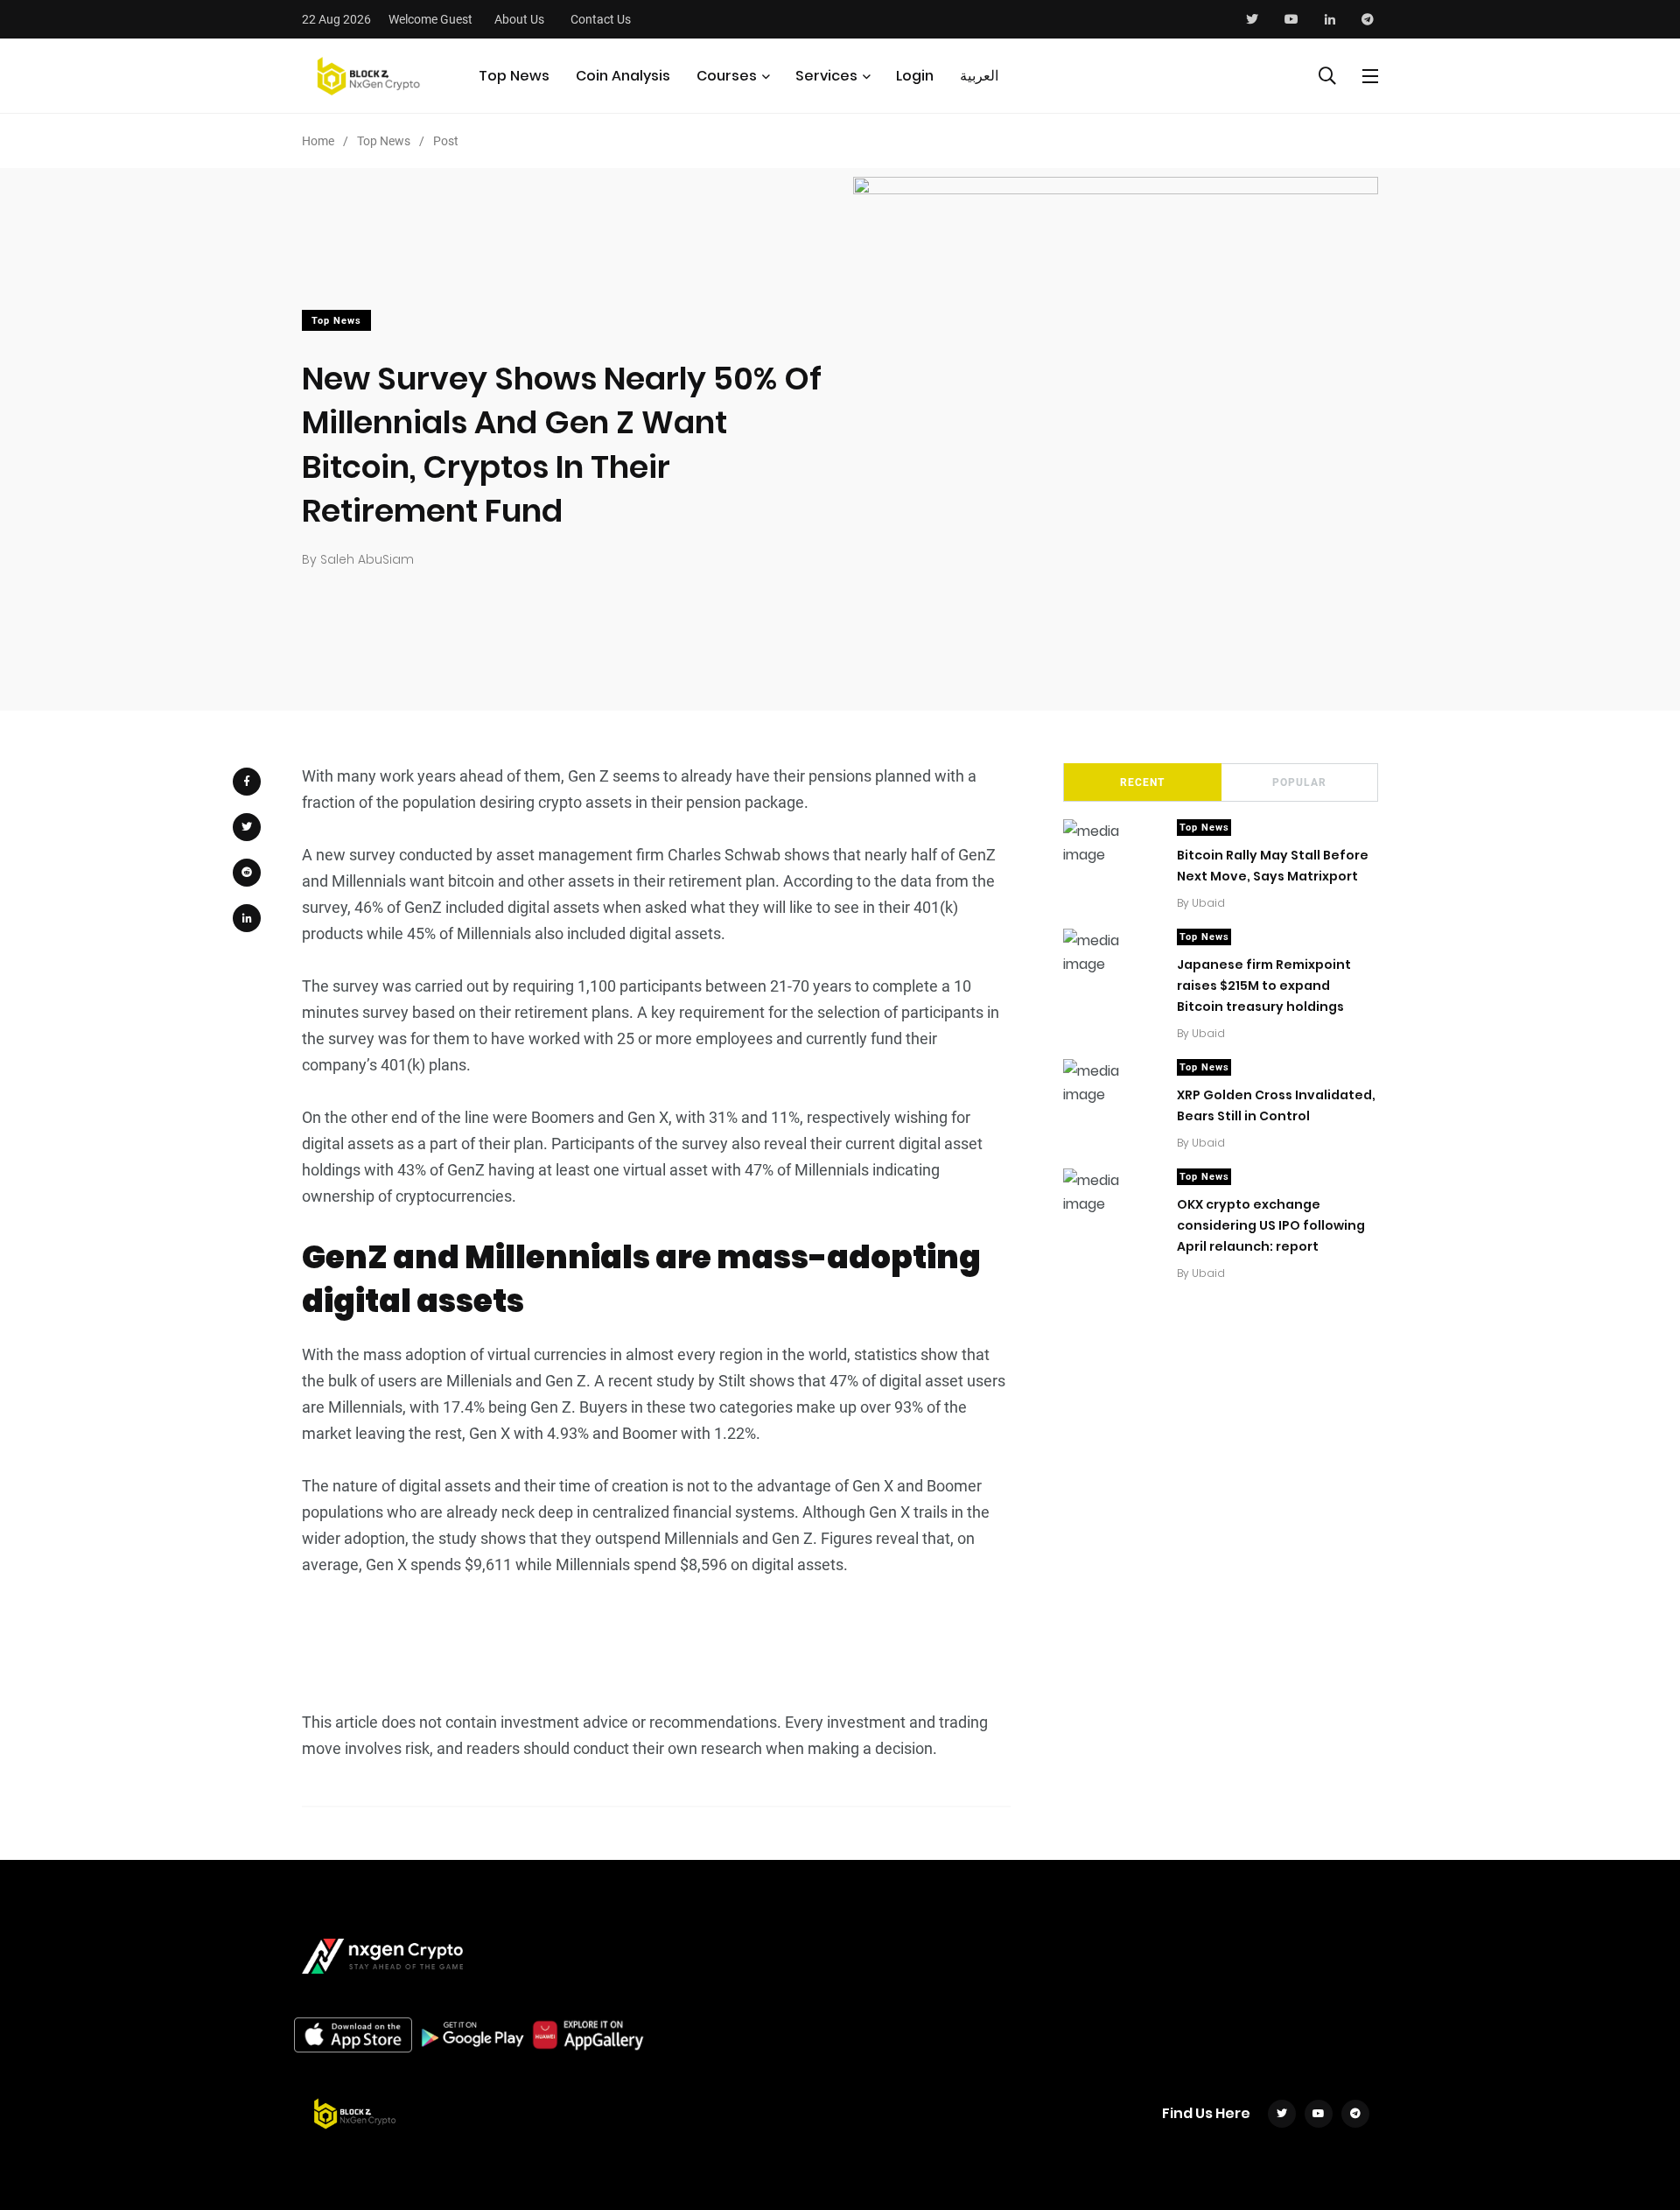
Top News (514, 76)
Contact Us (601, 19)
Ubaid (1208, 903)
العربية (979, 76)
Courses (727, 76)
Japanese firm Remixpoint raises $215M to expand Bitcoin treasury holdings (1264, 986)
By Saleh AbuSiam (358, 559)
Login (915, 76)
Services (826, 76)
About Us (519, 19)
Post (446, 141)
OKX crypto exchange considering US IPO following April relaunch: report (1271, 1225)
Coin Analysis (623, 76)
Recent (1142, 782)
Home (318, 141)
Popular (1299, 782)
